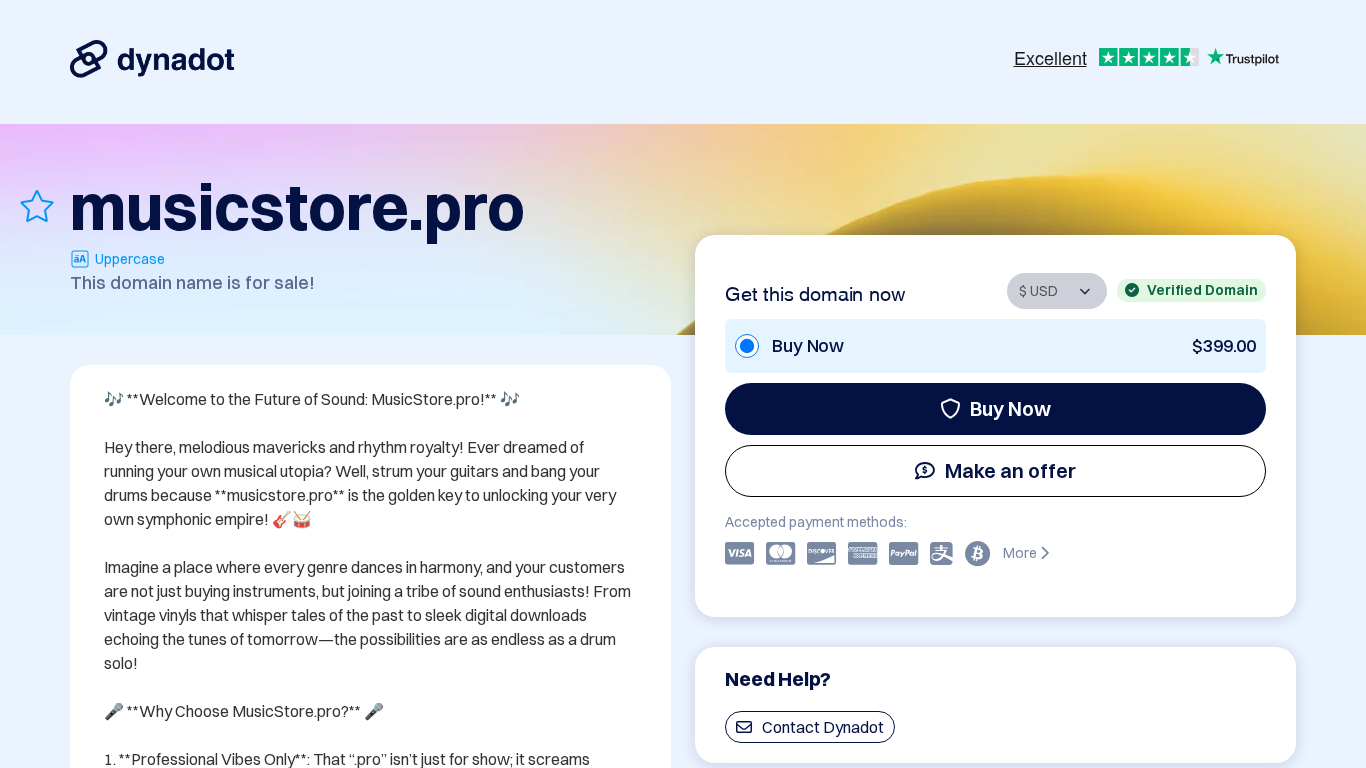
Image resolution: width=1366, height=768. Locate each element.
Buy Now (1010, 408)
